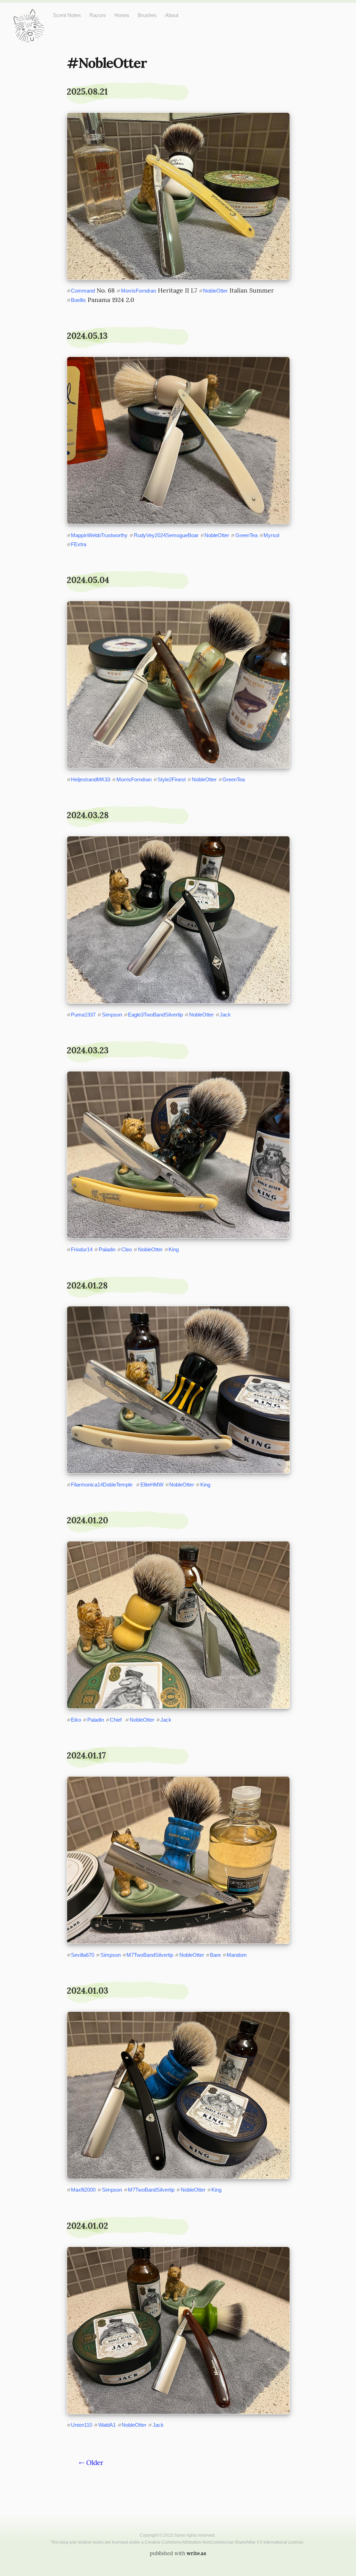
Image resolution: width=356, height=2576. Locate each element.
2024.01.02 (87, 2226)
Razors (98, 15)
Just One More (29, 14)
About (172, 15)
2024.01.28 (87, 1286)
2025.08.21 (87, 92)
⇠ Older (91, 2463)
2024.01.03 (87, 1991)
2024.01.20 (87, 1520)
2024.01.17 (86, 1756)
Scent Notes (67, 15)
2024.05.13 (87, 336)
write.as (196, 2553)
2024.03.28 (88, 815)
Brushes (147, 15)
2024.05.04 (88, 580)
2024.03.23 (88, 1050)
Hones (122, 15)
